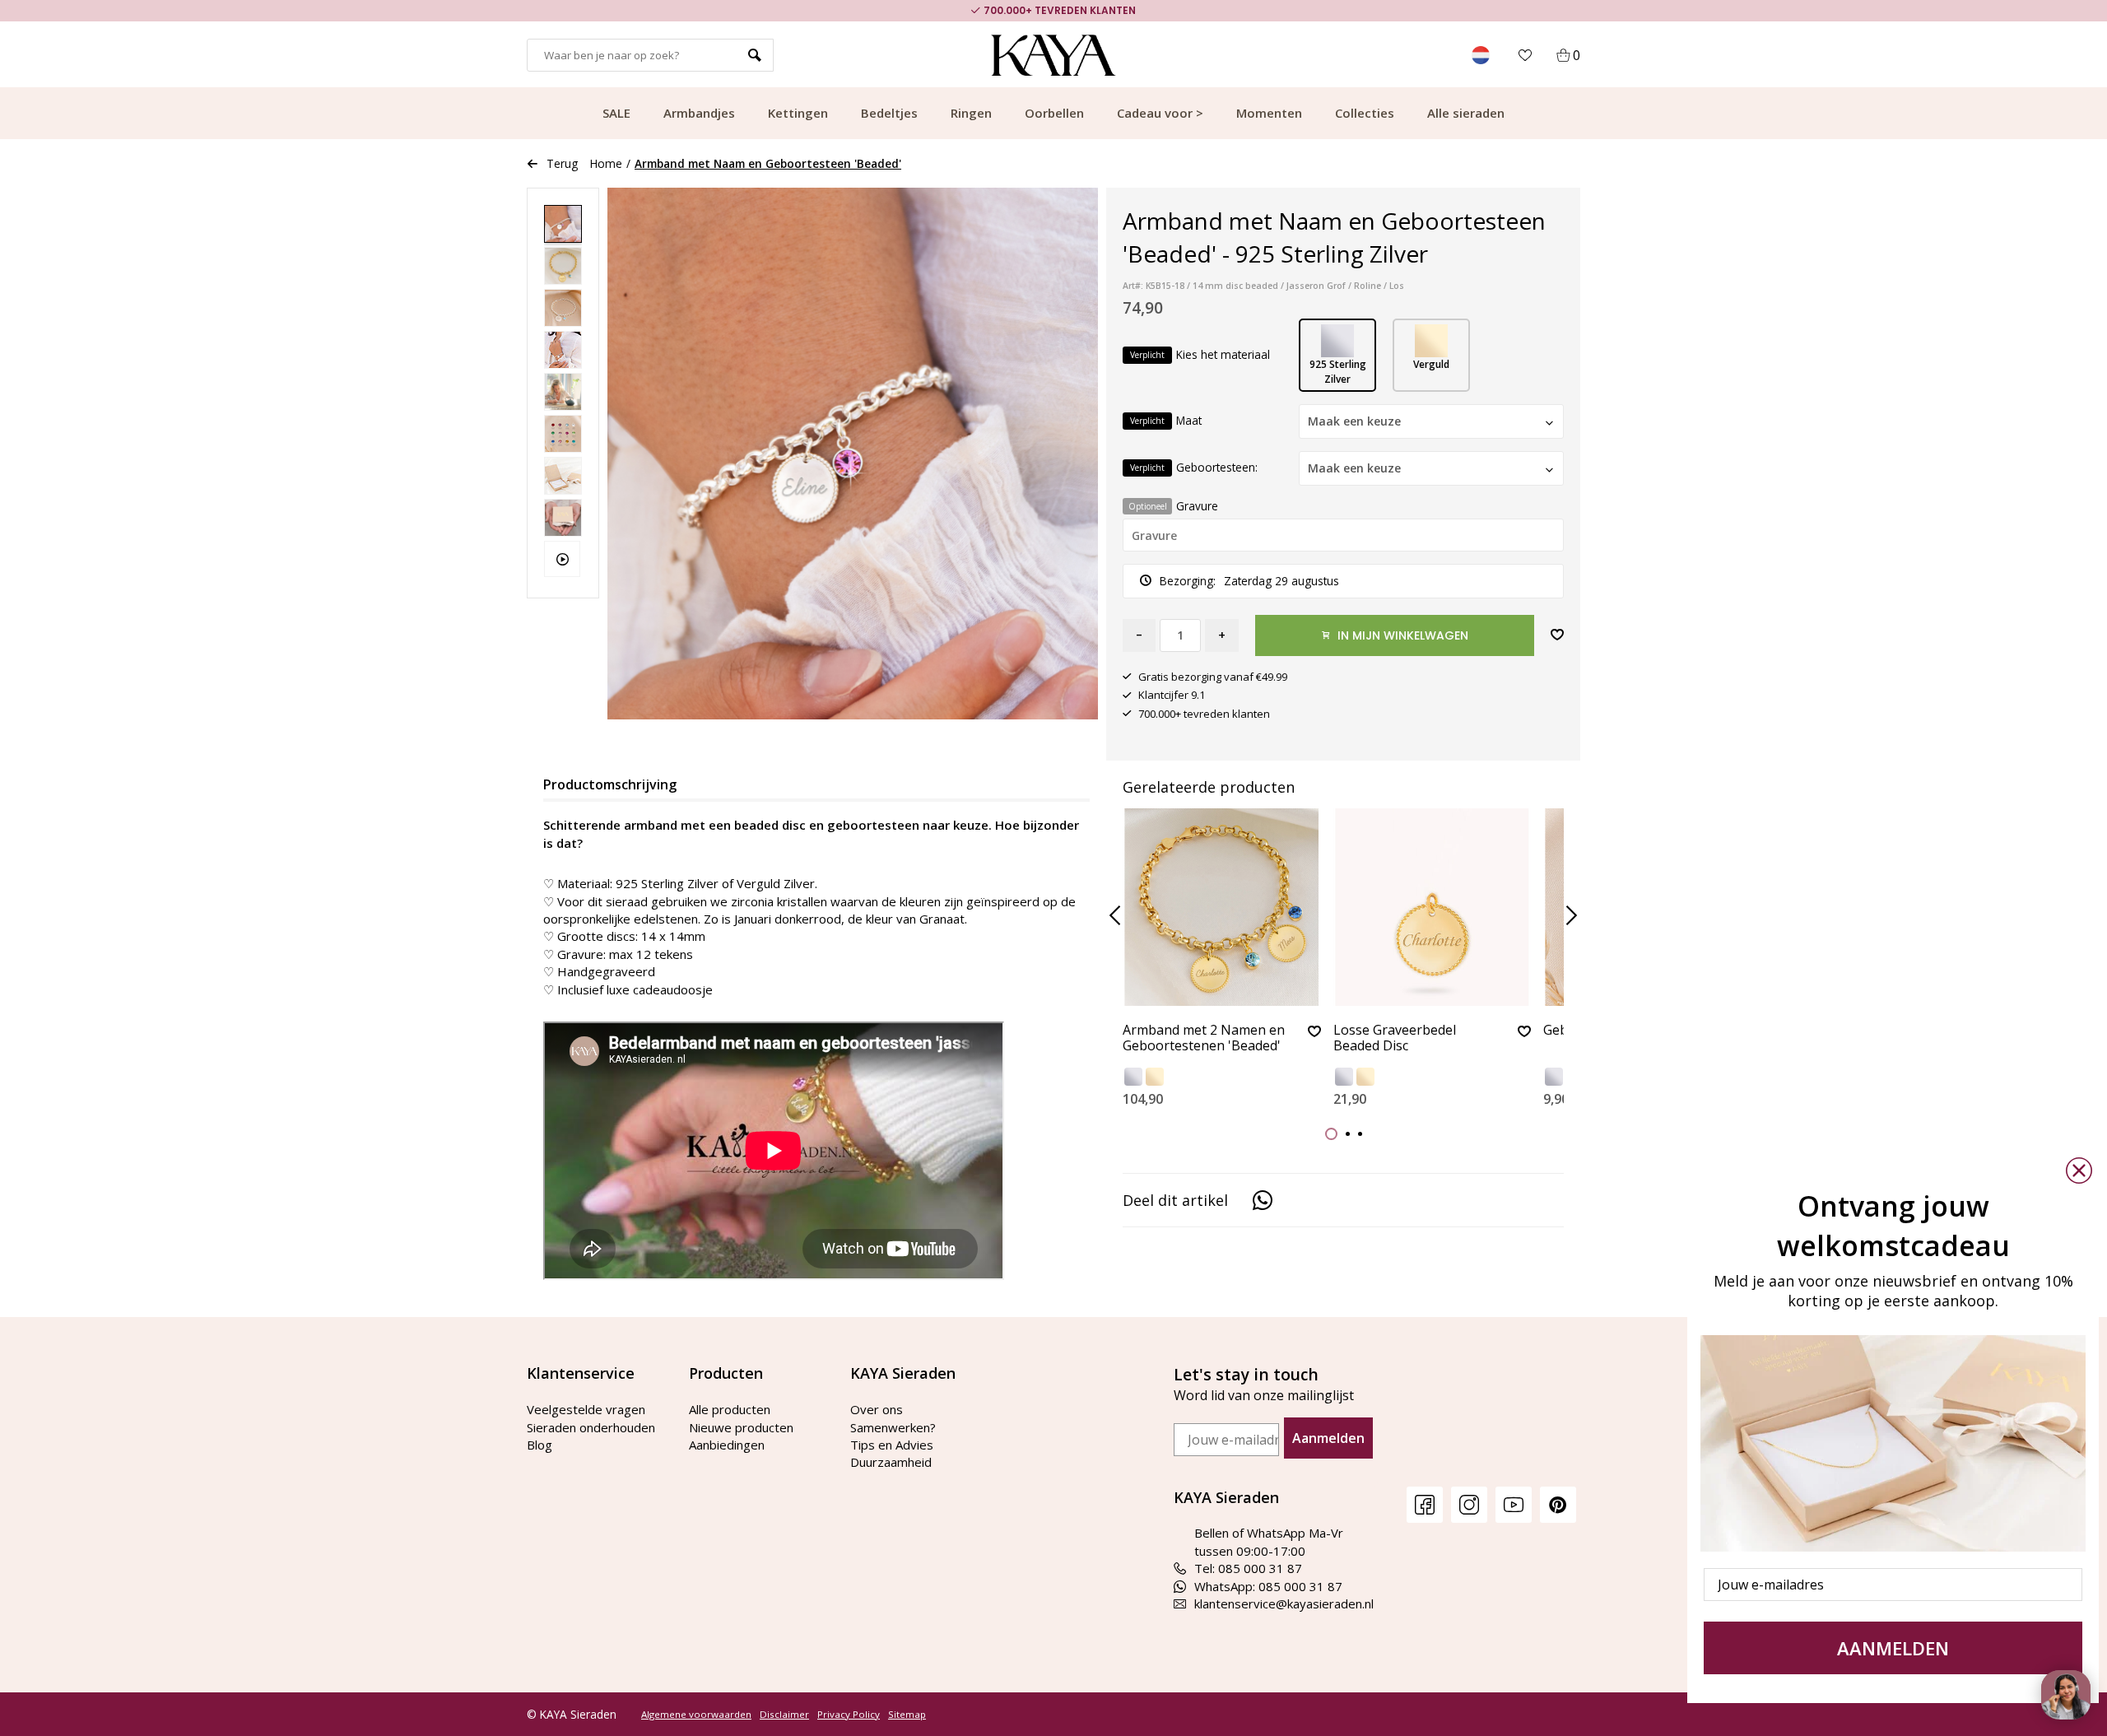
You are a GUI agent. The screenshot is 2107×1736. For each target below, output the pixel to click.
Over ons (877, 1409)
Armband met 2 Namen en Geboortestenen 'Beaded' (1204, 1038)
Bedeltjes (889, 113)
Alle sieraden (1466, 113)
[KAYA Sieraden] (1054, 55)
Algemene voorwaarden (696, 1715)
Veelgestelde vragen (586, 1409)
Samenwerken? (893, 1427)
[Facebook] (1425, 1504)
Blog (540, 1445)
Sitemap (907, 1715)
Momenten (1269, 113)
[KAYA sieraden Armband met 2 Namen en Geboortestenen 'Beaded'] (1222, 907)
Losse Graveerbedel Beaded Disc (1395, 1038)
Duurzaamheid (891, 1462)
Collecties (1365, 113)
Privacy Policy (849, 1715)
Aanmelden (1328, 1438)
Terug (562, 163)
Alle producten (730, 1409)
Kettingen (798, 113)
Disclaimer (784, 1715)
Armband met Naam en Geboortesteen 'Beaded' (768, 163)
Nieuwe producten (741, 1427)
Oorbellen (1054, 113)
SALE (616, 113)
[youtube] (1514, 1504)
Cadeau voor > (1160, 113)
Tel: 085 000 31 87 (1248, 1568)
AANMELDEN (1893, 1648)
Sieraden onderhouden (591, 1427)
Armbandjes (699, 113)
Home (606, 163)
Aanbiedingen (727, 1445)
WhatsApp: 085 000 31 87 (1268, 1586)
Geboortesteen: (1194, 467)
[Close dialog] (2079, 1171)
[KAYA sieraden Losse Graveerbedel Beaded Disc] (1433, 907)
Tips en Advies (892, 1445)
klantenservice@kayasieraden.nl (1284, 1603)
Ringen (971, 113)
